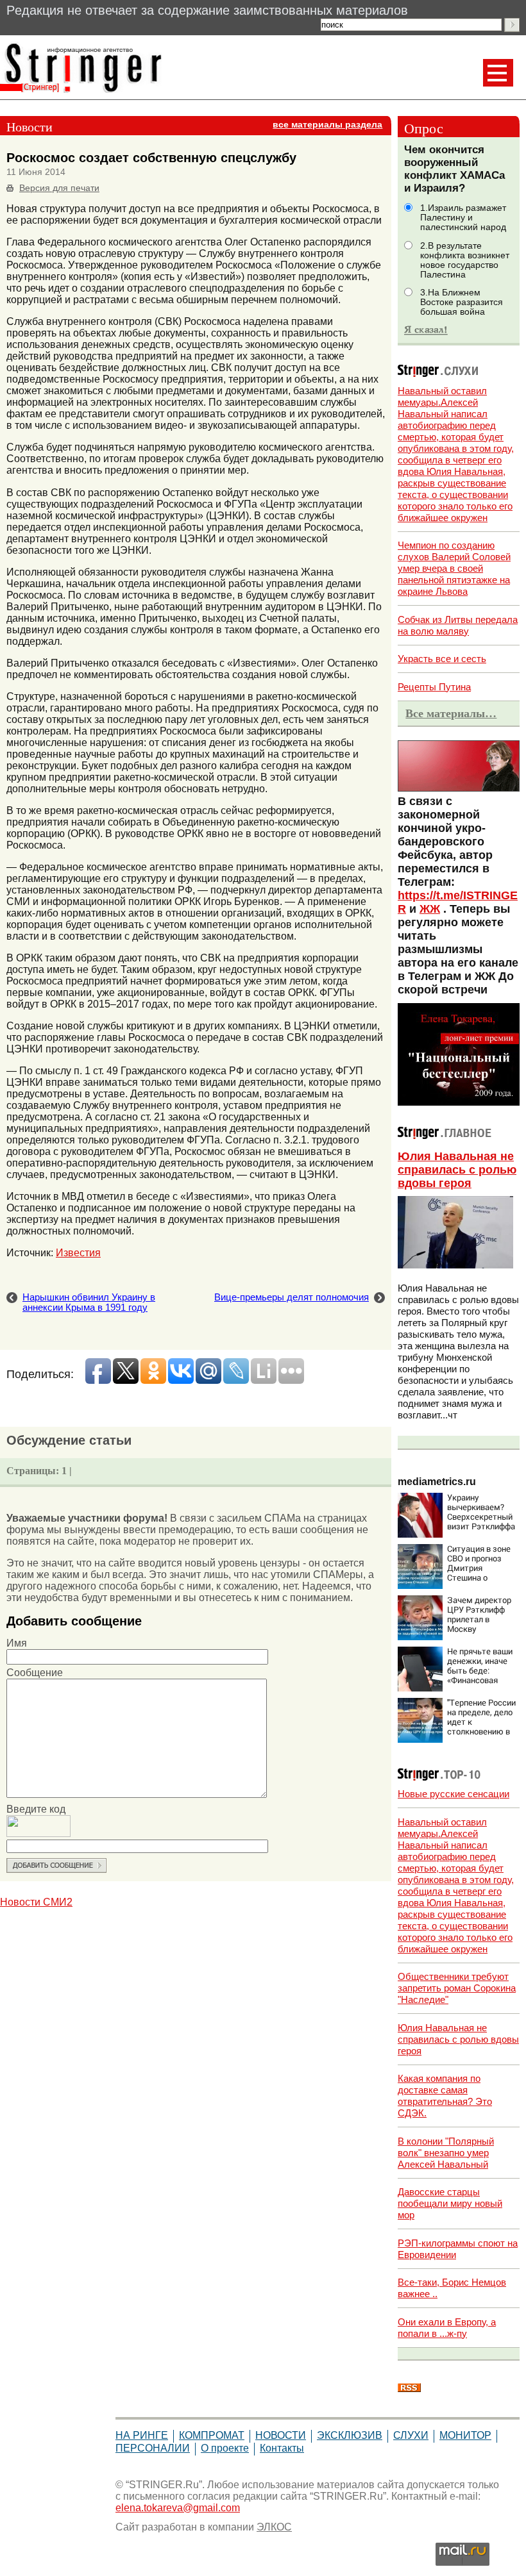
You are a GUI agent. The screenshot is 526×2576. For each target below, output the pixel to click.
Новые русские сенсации (454, 1794)
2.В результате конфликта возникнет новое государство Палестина (465, 260)
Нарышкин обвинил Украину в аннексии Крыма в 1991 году (89, 1302)
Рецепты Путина (434, 687)
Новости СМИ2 (36, 1902)
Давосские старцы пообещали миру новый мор (450, 2203)
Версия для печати (59, 188)
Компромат (212, 2435)
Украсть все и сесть (442, 659)
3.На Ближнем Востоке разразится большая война (462, 302)
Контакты (282, 2448)
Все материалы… (451, 713)
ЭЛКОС (274, 2527)
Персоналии (153, 2448)
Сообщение (35, 1673)
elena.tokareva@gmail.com (178, 2508)
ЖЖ (430, 909)
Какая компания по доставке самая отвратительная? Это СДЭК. (445, 2096)
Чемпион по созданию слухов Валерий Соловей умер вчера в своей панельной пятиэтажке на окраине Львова (454, 568)
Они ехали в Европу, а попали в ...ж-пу (447, 2328)
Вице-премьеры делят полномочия (292, 1297)
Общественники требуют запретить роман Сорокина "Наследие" (457, 1988)
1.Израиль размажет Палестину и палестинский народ (463, 218)
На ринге (142, 2435)
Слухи (411, 2435)
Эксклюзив (350, 2435)
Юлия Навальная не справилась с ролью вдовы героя (457, 1170)
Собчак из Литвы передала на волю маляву (458, 625)
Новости (281, 2435)
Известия (78, 1253)
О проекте (225, 2448)
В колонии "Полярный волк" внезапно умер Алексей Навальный (446, 2153)
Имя (17, 1643)
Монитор (465, 2435)
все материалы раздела (327, 125)
